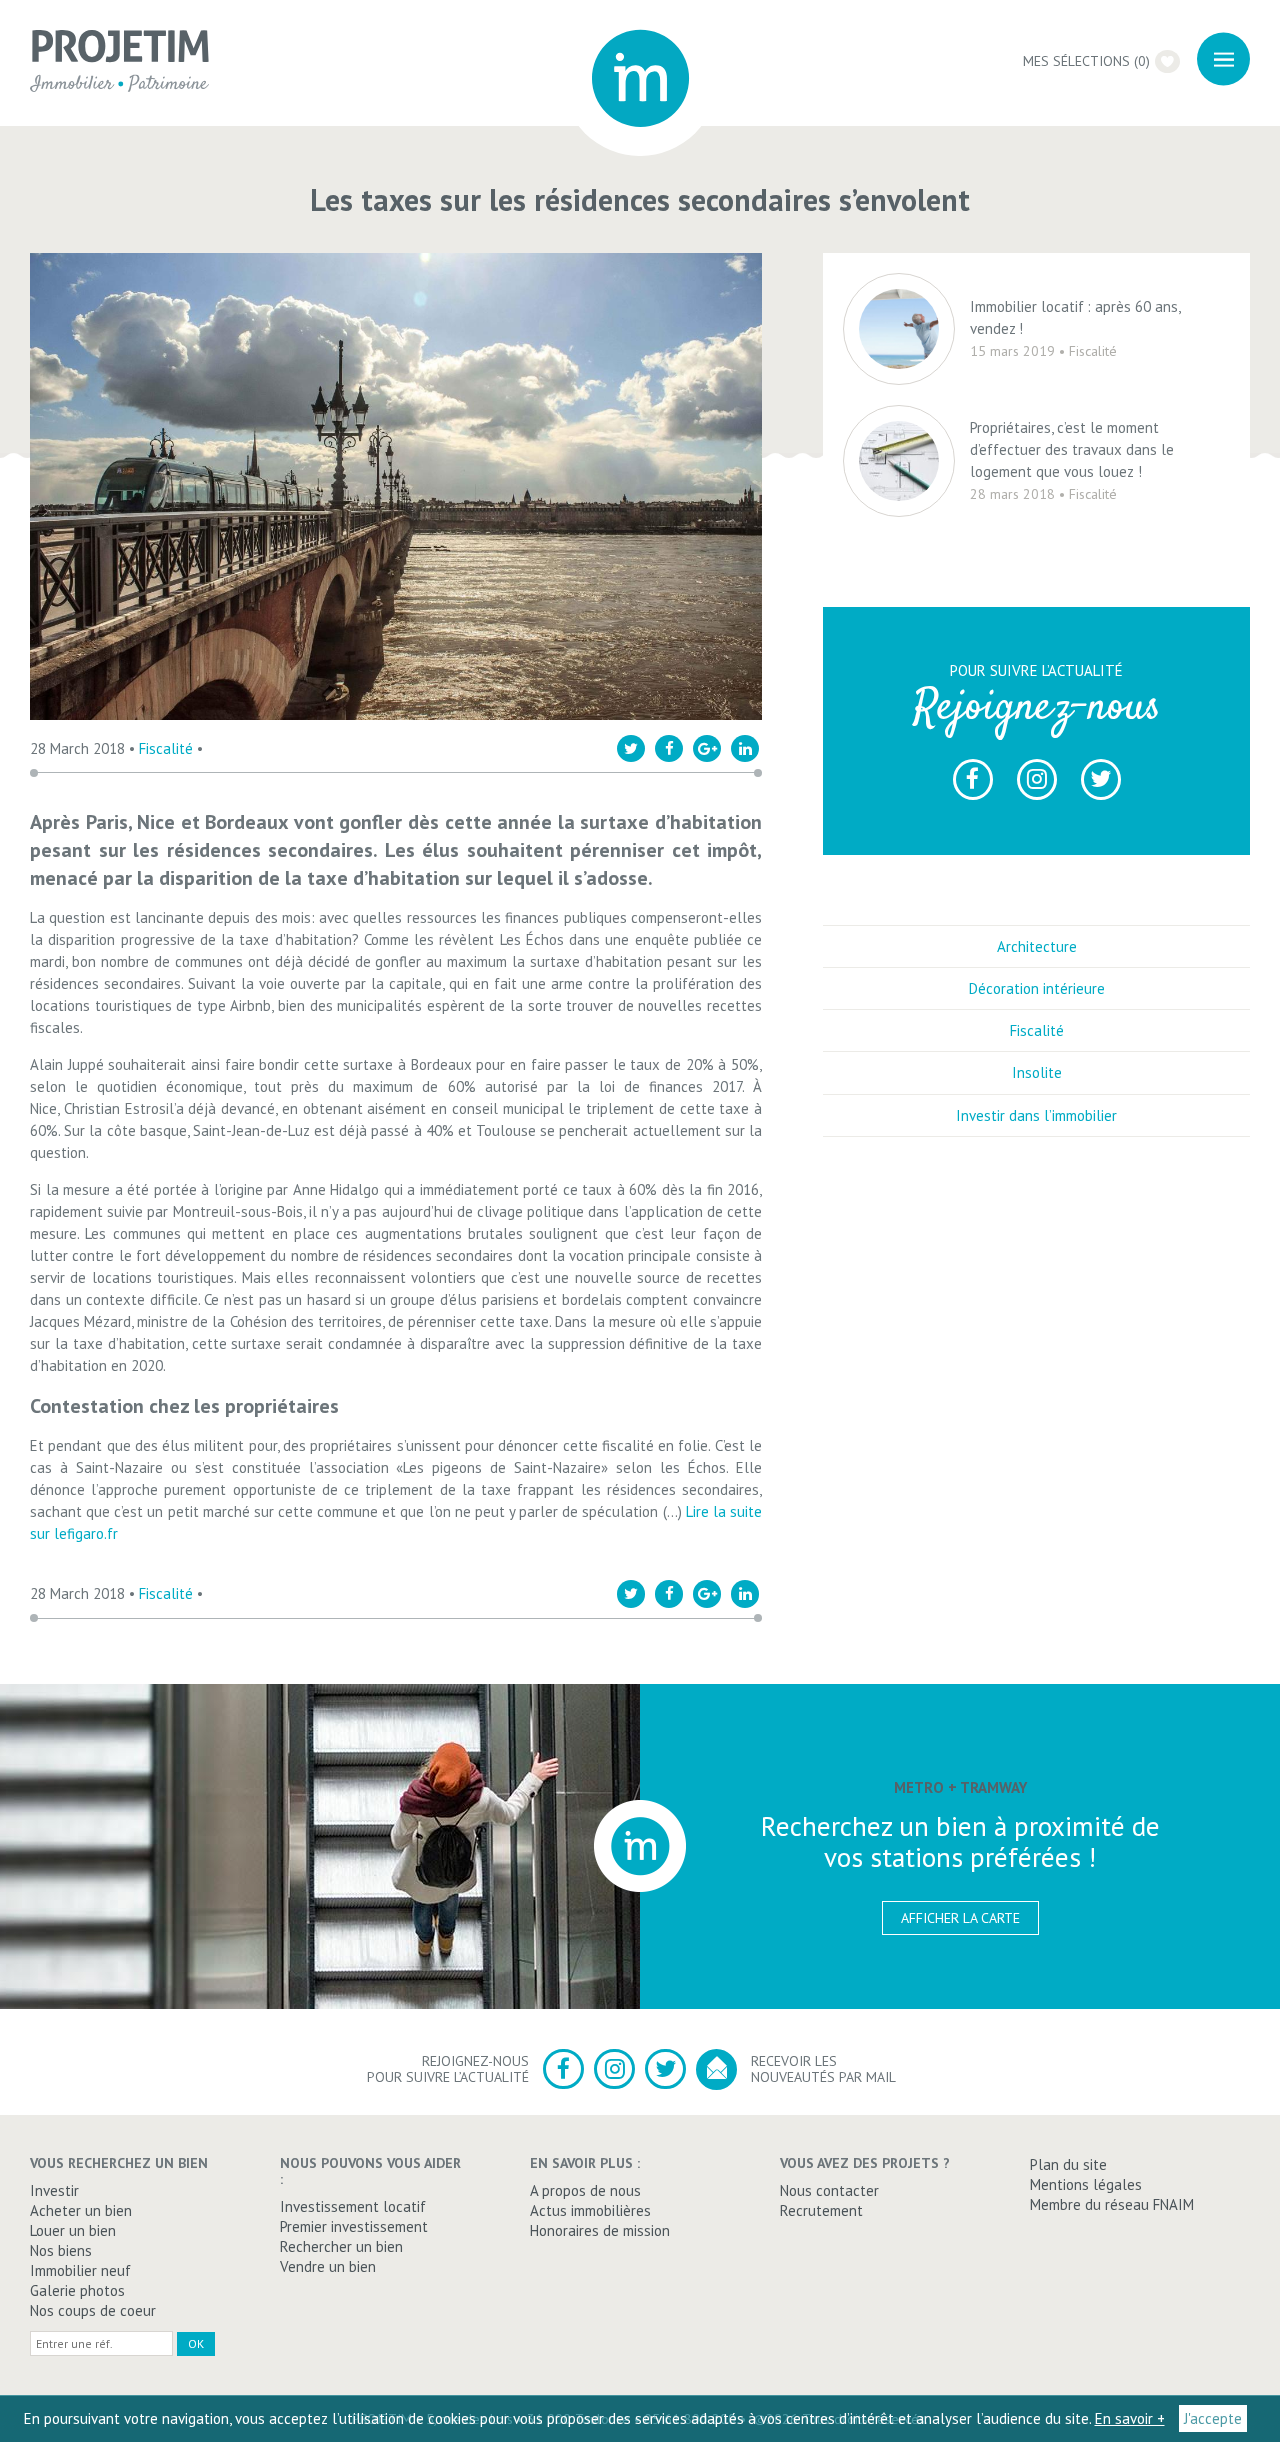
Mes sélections (1086, 61)
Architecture (1037, 946)
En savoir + (1130, 2418)
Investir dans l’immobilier (1036, 1115)
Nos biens (61, 2250)
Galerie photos (77, 2290)
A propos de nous (585, 2190)
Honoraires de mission (600, 2230)
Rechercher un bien (341, 2246)
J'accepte (1213, 2418)
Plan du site (1068, 2164)
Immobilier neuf (80, 2270)
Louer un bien (73, 2230)
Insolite (1037, 1072)
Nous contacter (829, 2190)
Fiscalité (166, 748)
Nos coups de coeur (93, 2310)
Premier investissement (354, 2226)
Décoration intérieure (1037, 988)
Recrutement (821, 2210)
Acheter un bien (81, 2210)
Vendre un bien (328, 2266)
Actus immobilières (590, 2210)
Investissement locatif (353, 2206)
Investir (54, 2190)
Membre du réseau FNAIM (1112, 2204)
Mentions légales (1086, 2184)
